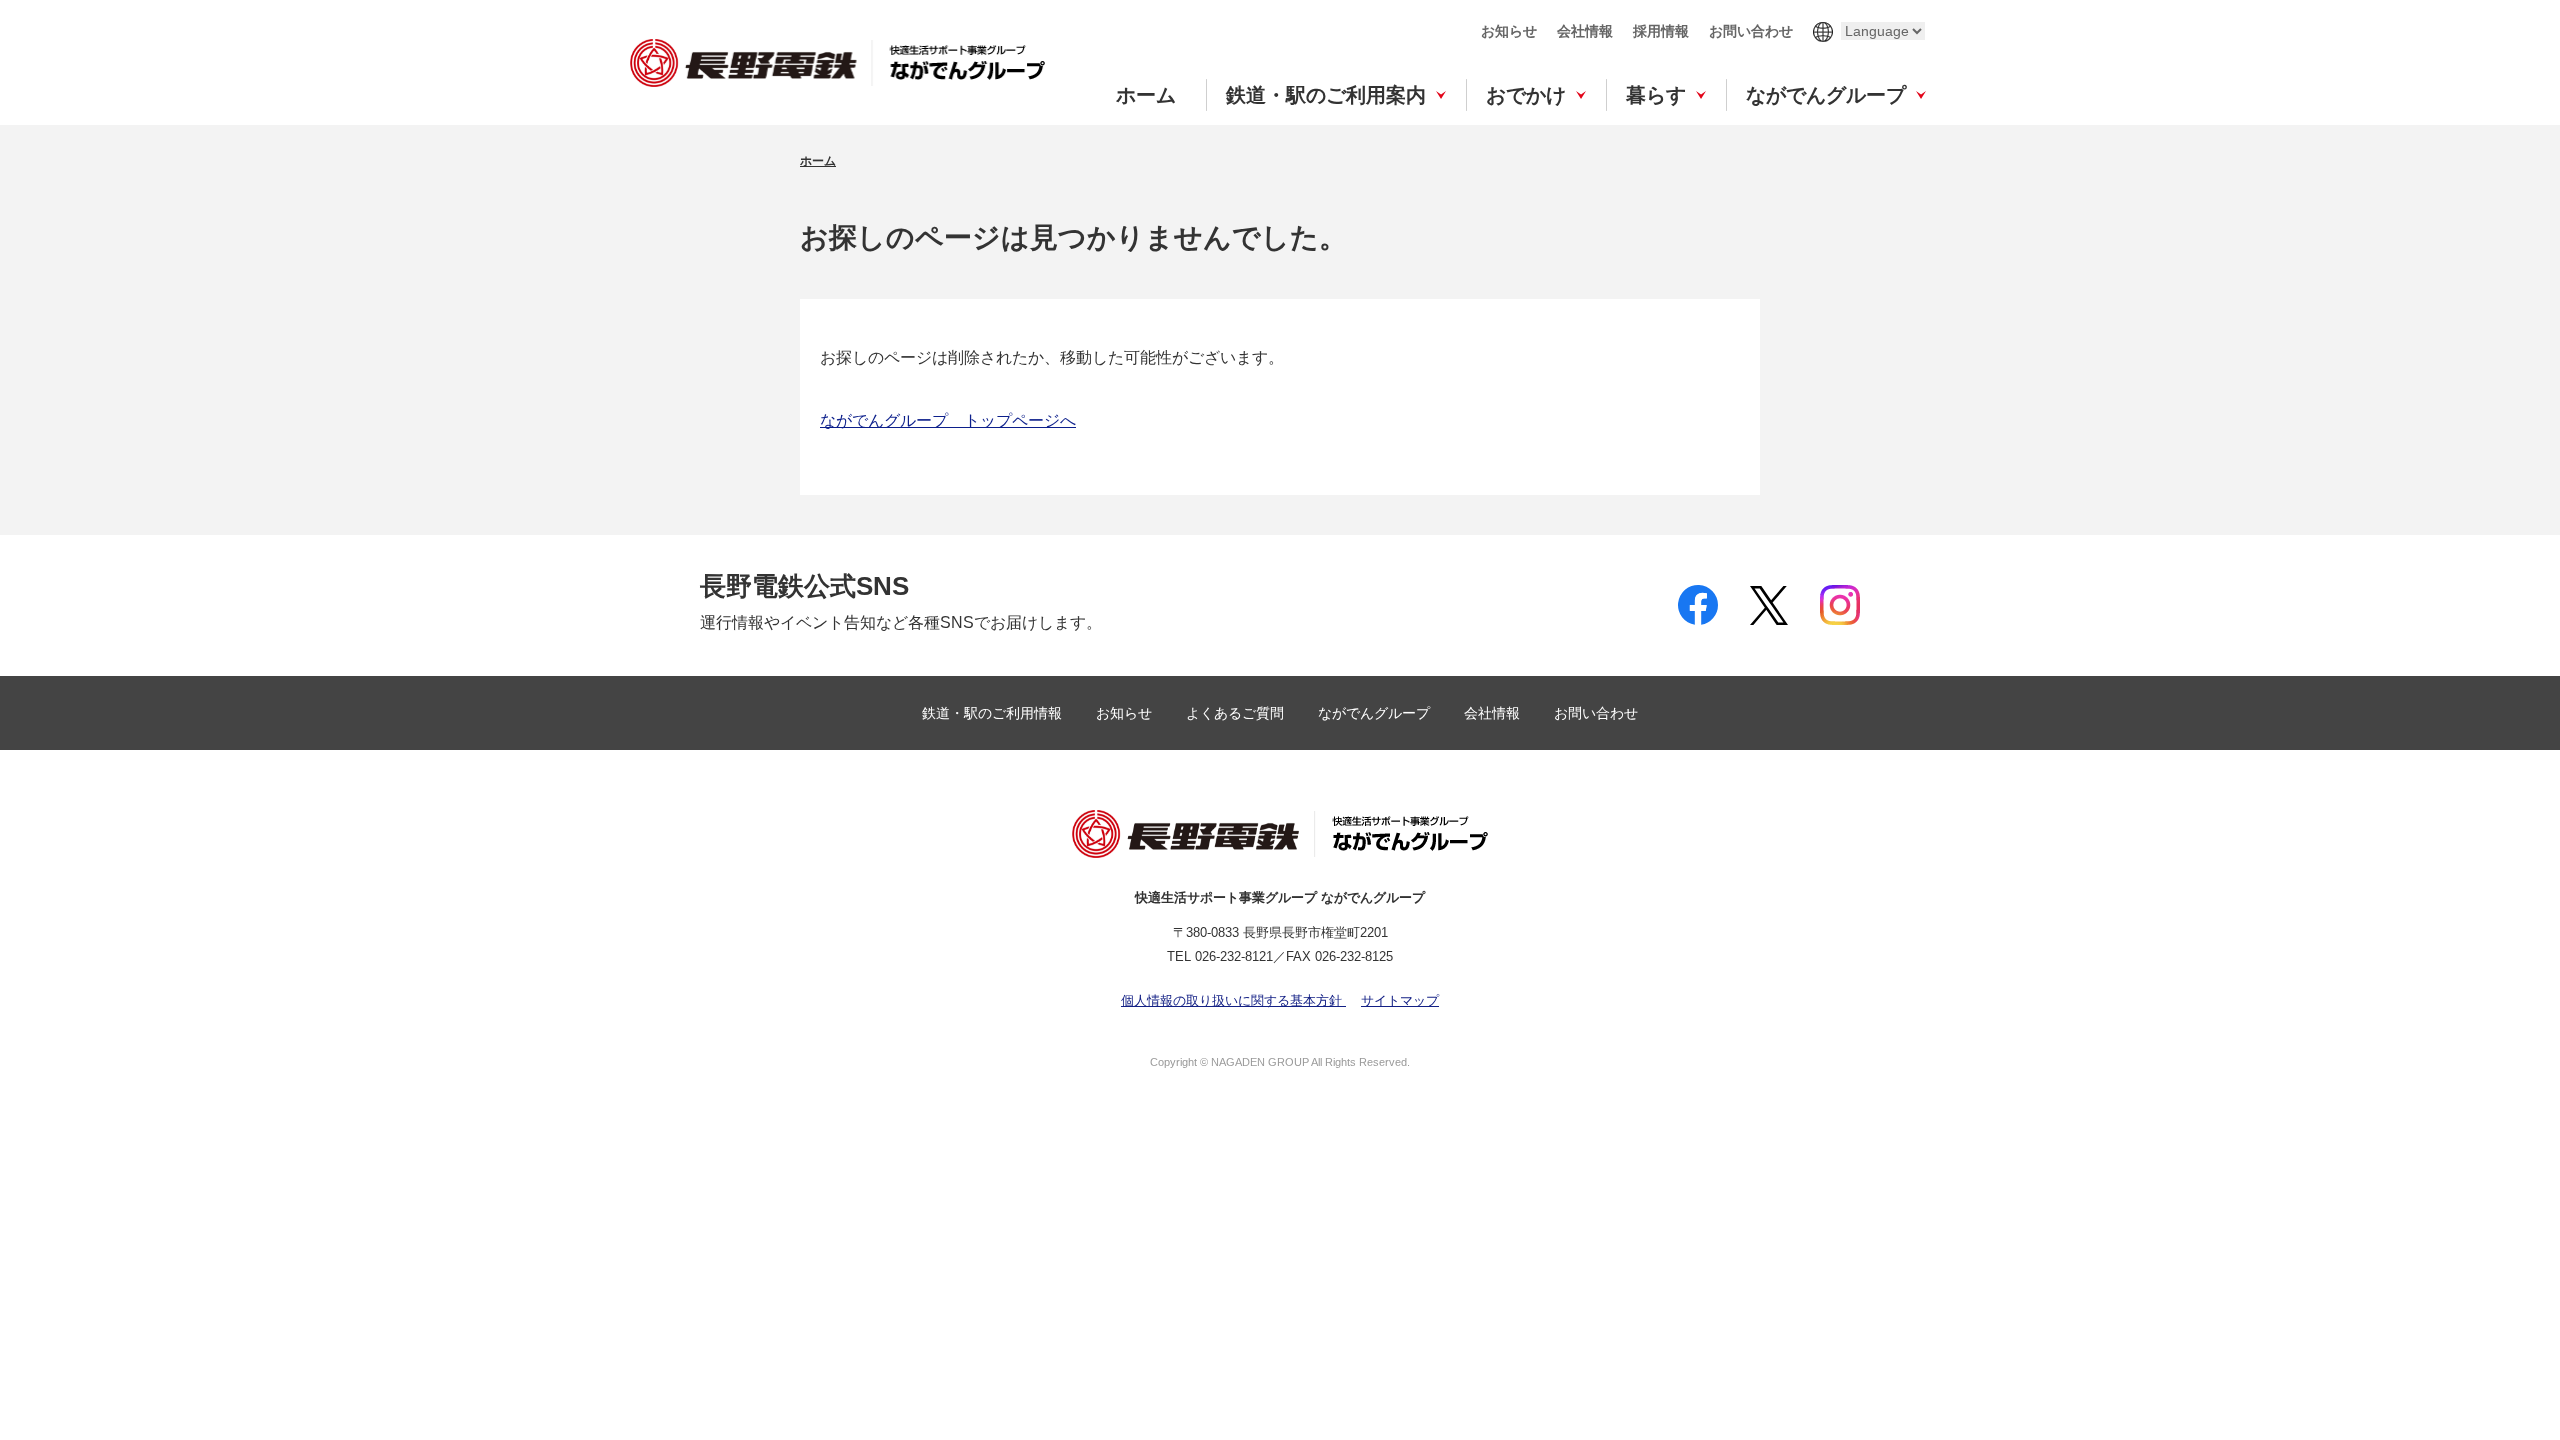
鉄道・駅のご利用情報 (994, 713)
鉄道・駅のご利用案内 (1326, 95)
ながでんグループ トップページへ (948, 420)
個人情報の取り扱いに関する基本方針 (1233, 1000)
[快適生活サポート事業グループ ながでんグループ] (837, 62)
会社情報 (1585, 31)
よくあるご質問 (1237, 713)
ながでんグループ (1826, 95)
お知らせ (1509, 31)
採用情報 (1661, 31)
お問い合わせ (1751, 31)
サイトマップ (1400, 1000)
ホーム (1146, 95)
